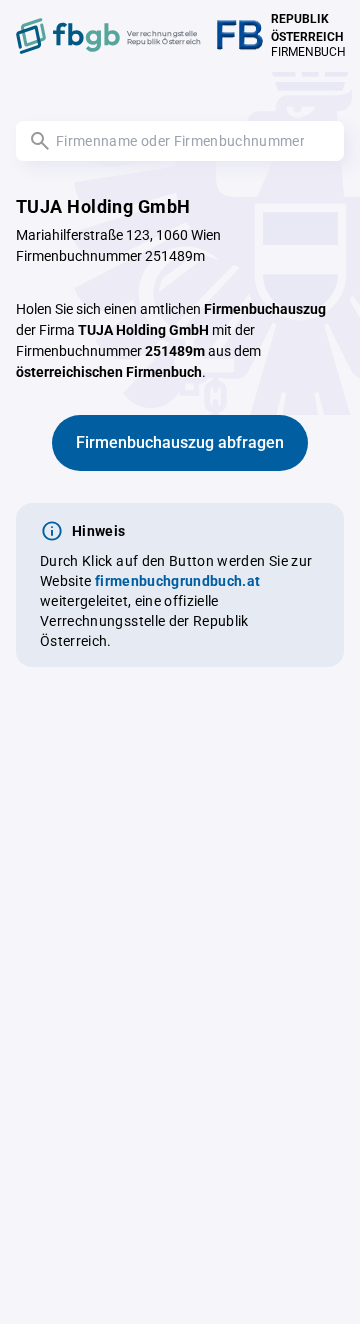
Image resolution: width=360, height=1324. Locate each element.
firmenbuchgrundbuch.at (178, 581)
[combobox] (180, 141)
